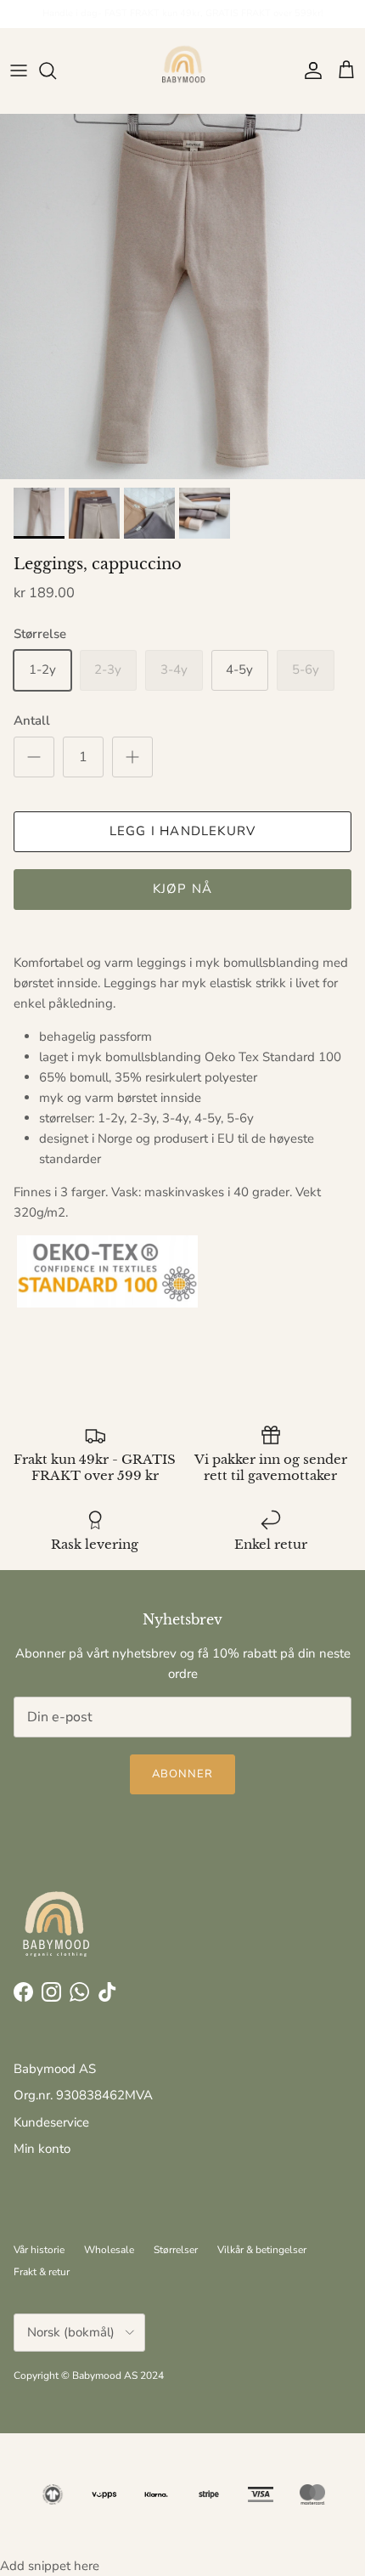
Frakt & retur (42, 2272)
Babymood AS (55, 2069)
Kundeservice (51, 2122)
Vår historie (39, 2250)
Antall (32, 720)
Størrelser (176, 2250)
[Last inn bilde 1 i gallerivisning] (182, 297)
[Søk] (56, 71)
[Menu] (19, 71)
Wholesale (109, 2250)
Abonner (182, 1774)
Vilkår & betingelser (262, 2250)
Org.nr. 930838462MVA (83, 2095)
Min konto (42, 2149)
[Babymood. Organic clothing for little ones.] (182, 71)
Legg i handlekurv (182, 831)
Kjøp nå (182, 889)
